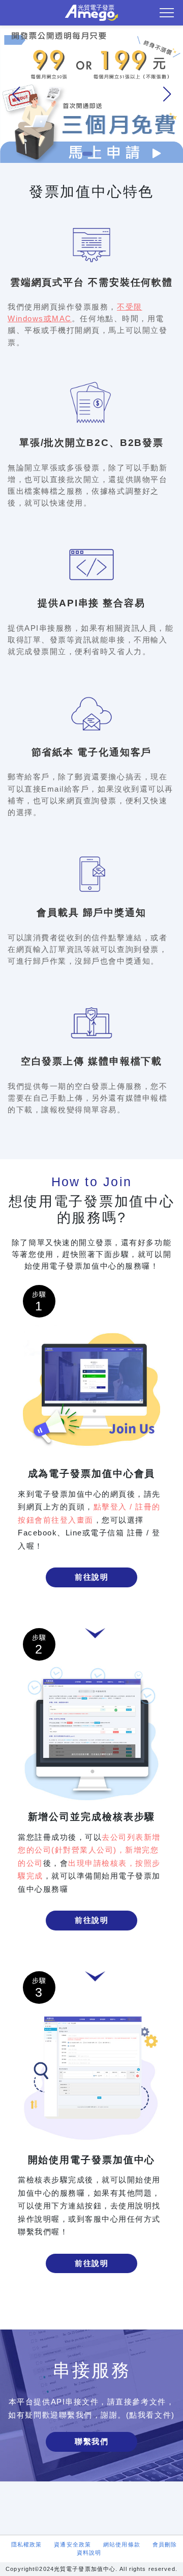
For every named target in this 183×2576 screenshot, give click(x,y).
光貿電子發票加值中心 (91, 13)
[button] (167, 94)
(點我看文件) (150, 2415)
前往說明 (91, 1577)
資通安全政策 (72, 2544)
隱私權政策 (27, 2544)
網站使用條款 (122, 2544)
